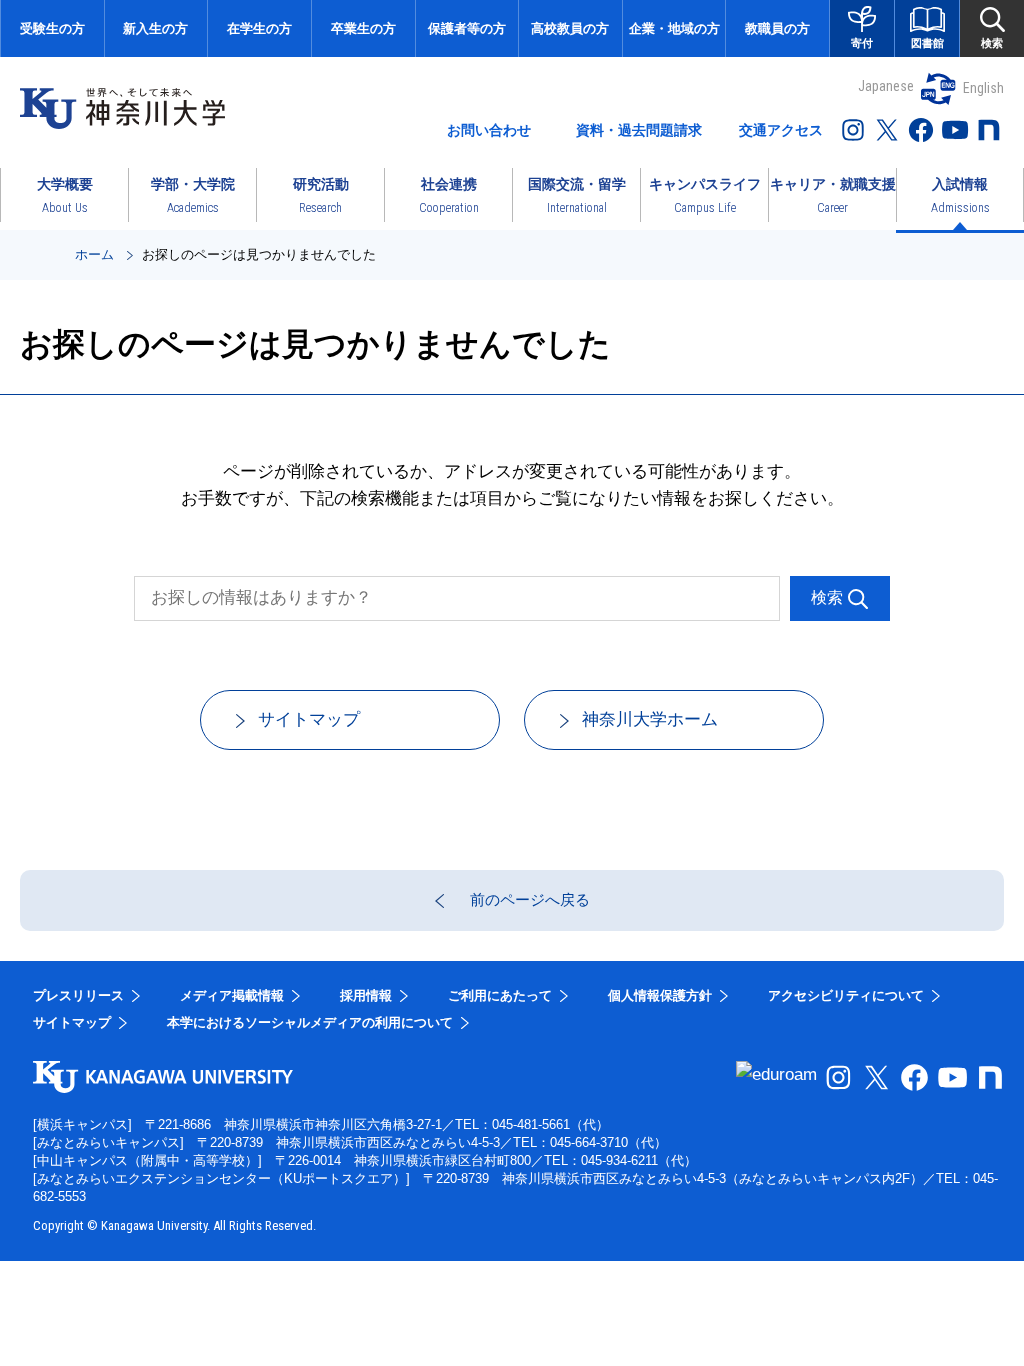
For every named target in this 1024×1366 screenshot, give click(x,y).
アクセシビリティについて (846, 995)
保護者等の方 (467, 28)
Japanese (886, 86)
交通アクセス (781, 130)
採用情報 (366, 995)
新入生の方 (155, 28)
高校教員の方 (570, 28)
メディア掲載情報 (232, 995)
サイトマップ (309, 719)
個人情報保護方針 (660, 995)
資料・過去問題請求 (639, 130)
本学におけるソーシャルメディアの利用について (310, 1022)
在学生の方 (259, 28)
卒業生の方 (363, 28)
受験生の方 (52, 28)
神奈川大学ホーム (650, 719)
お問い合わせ (489, 130)
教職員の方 (777, 28)
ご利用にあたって (500, 995)
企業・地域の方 (674, 28)
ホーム (94, 254)
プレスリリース (78, 995)
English (983, 88)
